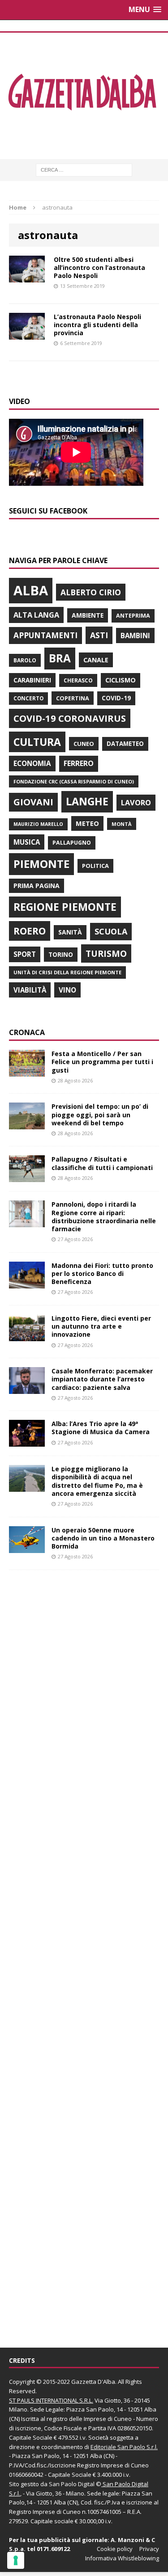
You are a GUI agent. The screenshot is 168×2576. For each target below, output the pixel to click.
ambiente (88, 615)
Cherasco (78, 680)
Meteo (87, 823)
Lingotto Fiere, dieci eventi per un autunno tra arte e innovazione (101, 1326)
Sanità (70, 932)
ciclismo (121, 680)
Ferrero (79, 763)
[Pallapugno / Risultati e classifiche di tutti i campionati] (27, 1177)
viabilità (30, 990)
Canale (96, 660)
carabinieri (32, 680)
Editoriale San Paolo (118, 2447)
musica (27, 842)
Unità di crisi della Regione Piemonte (67, 972)
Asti (99, 635)
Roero (30, 931)
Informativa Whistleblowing (122, 2558)
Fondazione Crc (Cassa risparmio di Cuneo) (74, 781)
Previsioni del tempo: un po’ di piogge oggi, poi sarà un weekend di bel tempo (100, 1114)
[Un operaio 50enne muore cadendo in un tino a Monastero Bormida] (27, 1547)
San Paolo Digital (72, 2484)
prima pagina (37, 886)
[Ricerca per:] (84, 169)
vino (67, 990)
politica (95, 866)
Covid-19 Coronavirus (70, 718)
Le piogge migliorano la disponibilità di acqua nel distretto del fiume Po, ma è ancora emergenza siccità (97, 1481)
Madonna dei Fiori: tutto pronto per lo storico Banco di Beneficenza (102, 1273)
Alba (31, 590)
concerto (28, 698)
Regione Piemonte (65, 907)
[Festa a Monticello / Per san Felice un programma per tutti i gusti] (27, 1071)
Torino (61, 954)
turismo (106, 953)
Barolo (25, 660)
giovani (33, 802)
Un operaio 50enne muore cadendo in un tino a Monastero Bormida (103, 1538)
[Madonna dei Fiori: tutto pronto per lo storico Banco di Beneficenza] (27, 1283)
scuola (111, 931)
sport (25, 954)
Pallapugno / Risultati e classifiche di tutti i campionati (102, 1163)
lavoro (136, 803)
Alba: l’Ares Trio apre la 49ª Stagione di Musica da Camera (101, 1428)
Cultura (37, 742)
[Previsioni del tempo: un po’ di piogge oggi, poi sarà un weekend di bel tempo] (27, 1124)
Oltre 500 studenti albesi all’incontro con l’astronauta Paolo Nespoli (99, 267)
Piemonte (41, 864)
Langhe (87, 801)
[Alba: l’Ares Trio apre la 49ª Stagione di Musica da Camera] (27, 1442)
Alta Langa (36, 615)
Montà (122, 824)
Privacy (149, 2549)
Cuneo (84, 744)
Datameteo (125, 744)
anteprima (133, 616)
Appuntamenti (45, 635)
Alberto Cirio (91, 592)
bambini (135, 636)
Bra (60, 658)
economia (32, 763)
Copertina (73, 698)
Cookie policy (115, 2549)
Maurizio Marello (38, 824)
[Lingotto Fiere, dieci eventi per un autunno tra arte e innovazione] (27, 1336)
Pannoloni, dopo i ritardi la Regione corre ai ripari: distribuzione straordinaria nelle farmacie (104, 1216)
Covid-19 (116, 698)
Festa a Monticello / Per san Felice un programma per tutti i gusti (102, 1062)
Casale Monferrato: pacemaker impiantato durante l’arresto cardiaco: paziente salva (102, 1379)
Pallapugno (72, 843)
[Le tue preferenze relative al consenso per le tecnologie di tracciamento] (16, 2560)
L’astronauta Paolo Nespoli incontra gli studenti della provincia (97, 325)
